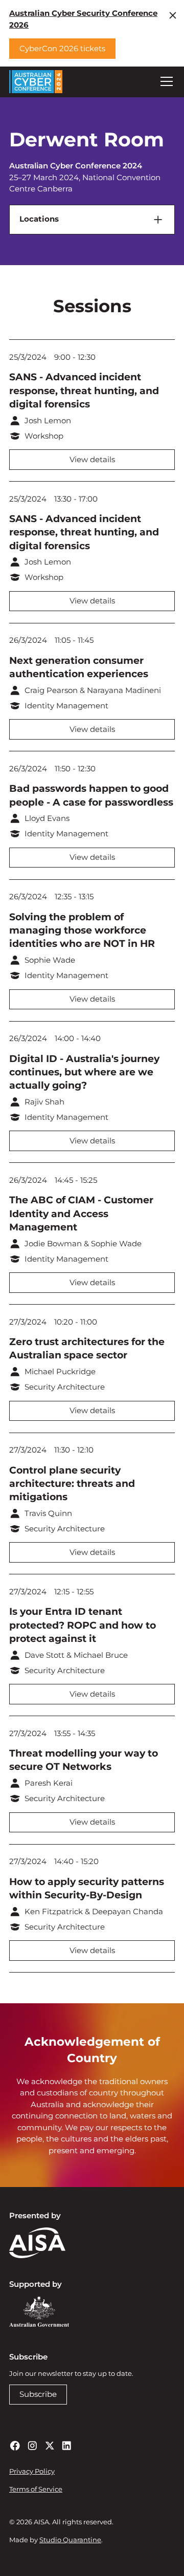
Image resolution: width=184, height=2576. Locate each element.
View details (92, 459)
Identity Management (66, 706)
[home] (36, 82)
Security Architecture (65, 1387)
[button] (165, 81)
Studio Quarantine (70, 2540)
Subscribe (38, 2394)
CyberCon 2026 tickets (62, 48)
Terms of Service (36, 2489)
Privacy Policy (32, 2471)
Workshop (44, 436)
